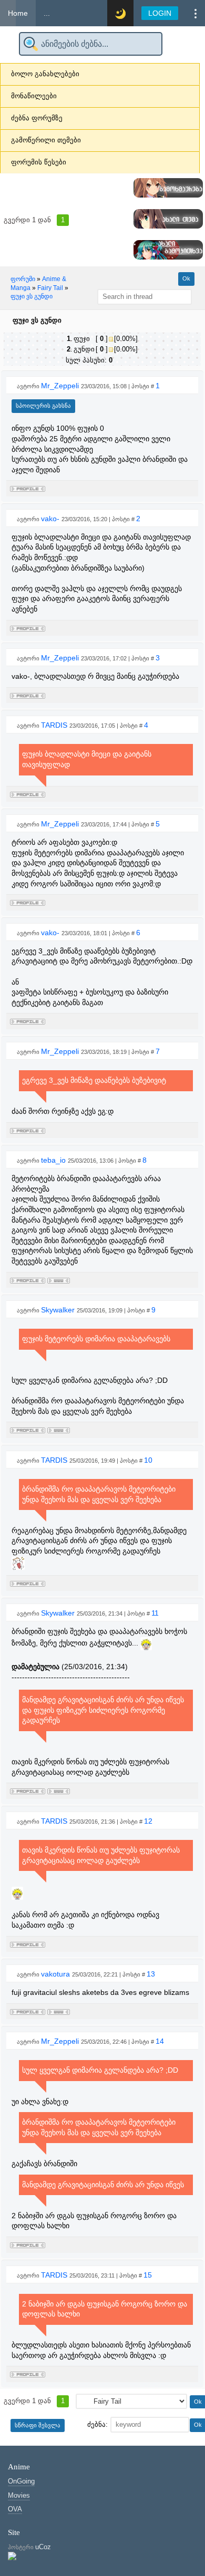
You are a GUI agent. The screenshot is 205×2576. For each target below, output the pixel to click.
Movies (19, 2495)
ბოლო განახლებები (45, 74)
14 (160, 2041)
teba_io (54, 1160)
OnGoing (21, 2481)
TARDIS (55, 725)
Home (18, 13)
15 (148, 2275)
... (47, 13)
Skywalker (59, 1310)
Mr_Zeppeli (61, 386)
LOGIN (160, 13)
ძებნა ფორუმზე (37, 118)
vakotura (57, 1974)
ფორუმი (23, 279)
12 (148, 1821)
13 (151, 1974)
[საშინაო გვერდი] (59, 1279)
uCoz (43, 2547)
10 (148, 1460)
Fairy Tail (50, 288)
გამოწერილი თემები (46, 140)
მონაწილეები (34, 96)
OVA (15, 2509)
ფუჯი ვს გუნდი (32, 296)
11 (155, 1613)
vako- (51, 519)
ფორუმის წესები (39, 162)
